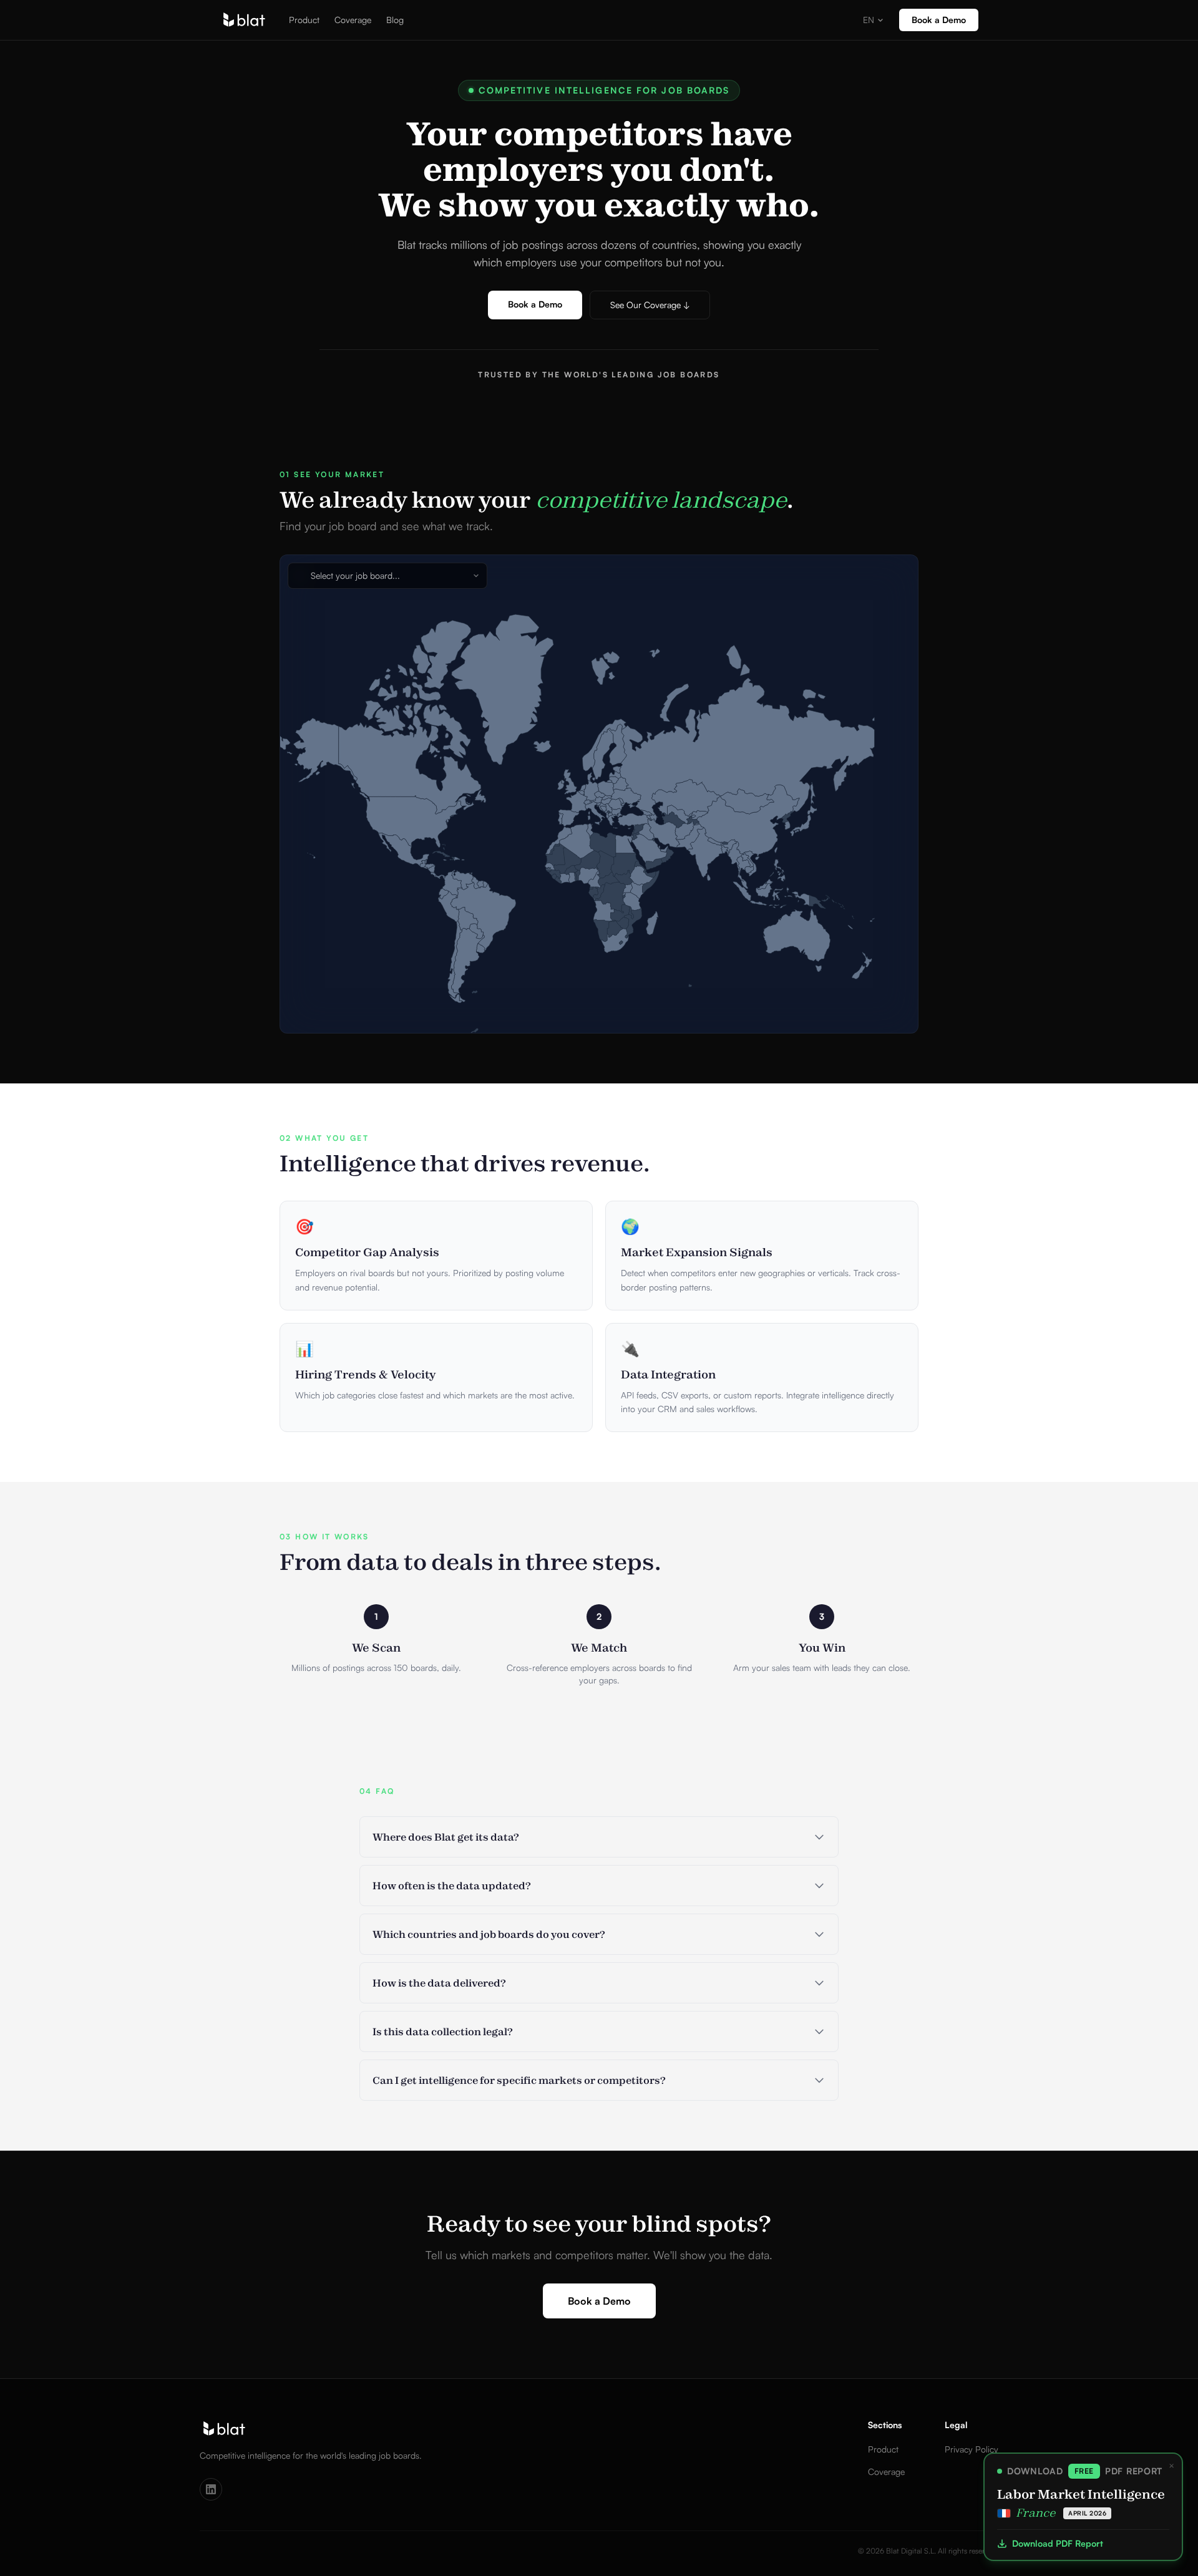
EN (869, 20)
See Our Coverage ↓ (650, 305)
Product (304, 20)
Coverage (353, 20)
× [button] (1171, 2466)
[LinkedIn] (211, 2489)
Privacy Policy (972, 2449)
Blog (395, 20)
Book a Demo (939, 20)
